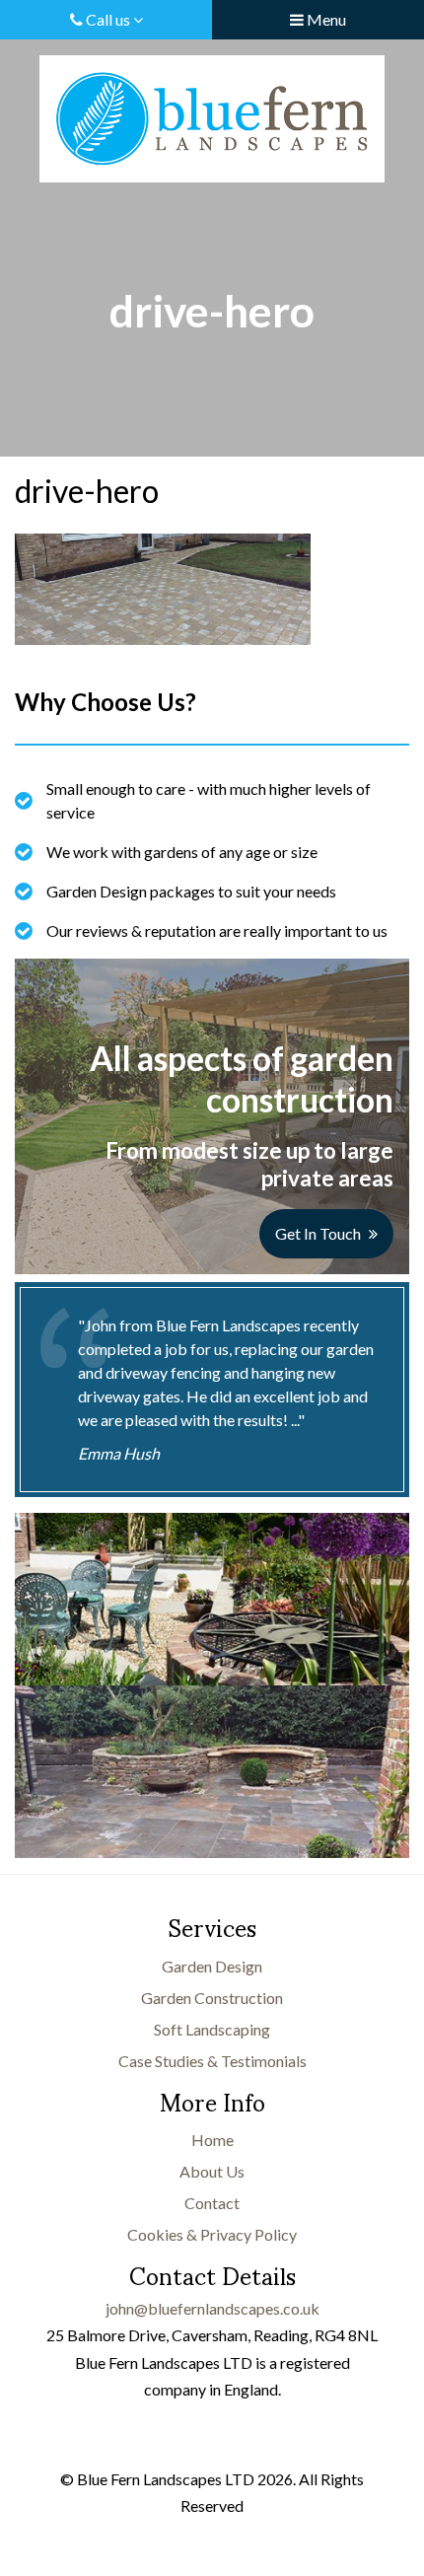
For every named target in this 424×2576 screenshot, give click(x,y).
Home (212, 2140)
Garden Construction (212, 1998)
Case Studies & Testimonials (212, 2061)
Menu (325, 19)
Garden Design (212, 1966)
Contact (212, 2203)
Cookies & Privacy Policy (212, 2234)
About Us (212, 2171)
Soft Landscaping (212, 2029)
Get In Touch (318, 1233)
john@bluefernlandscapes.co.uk (212, 2308)
